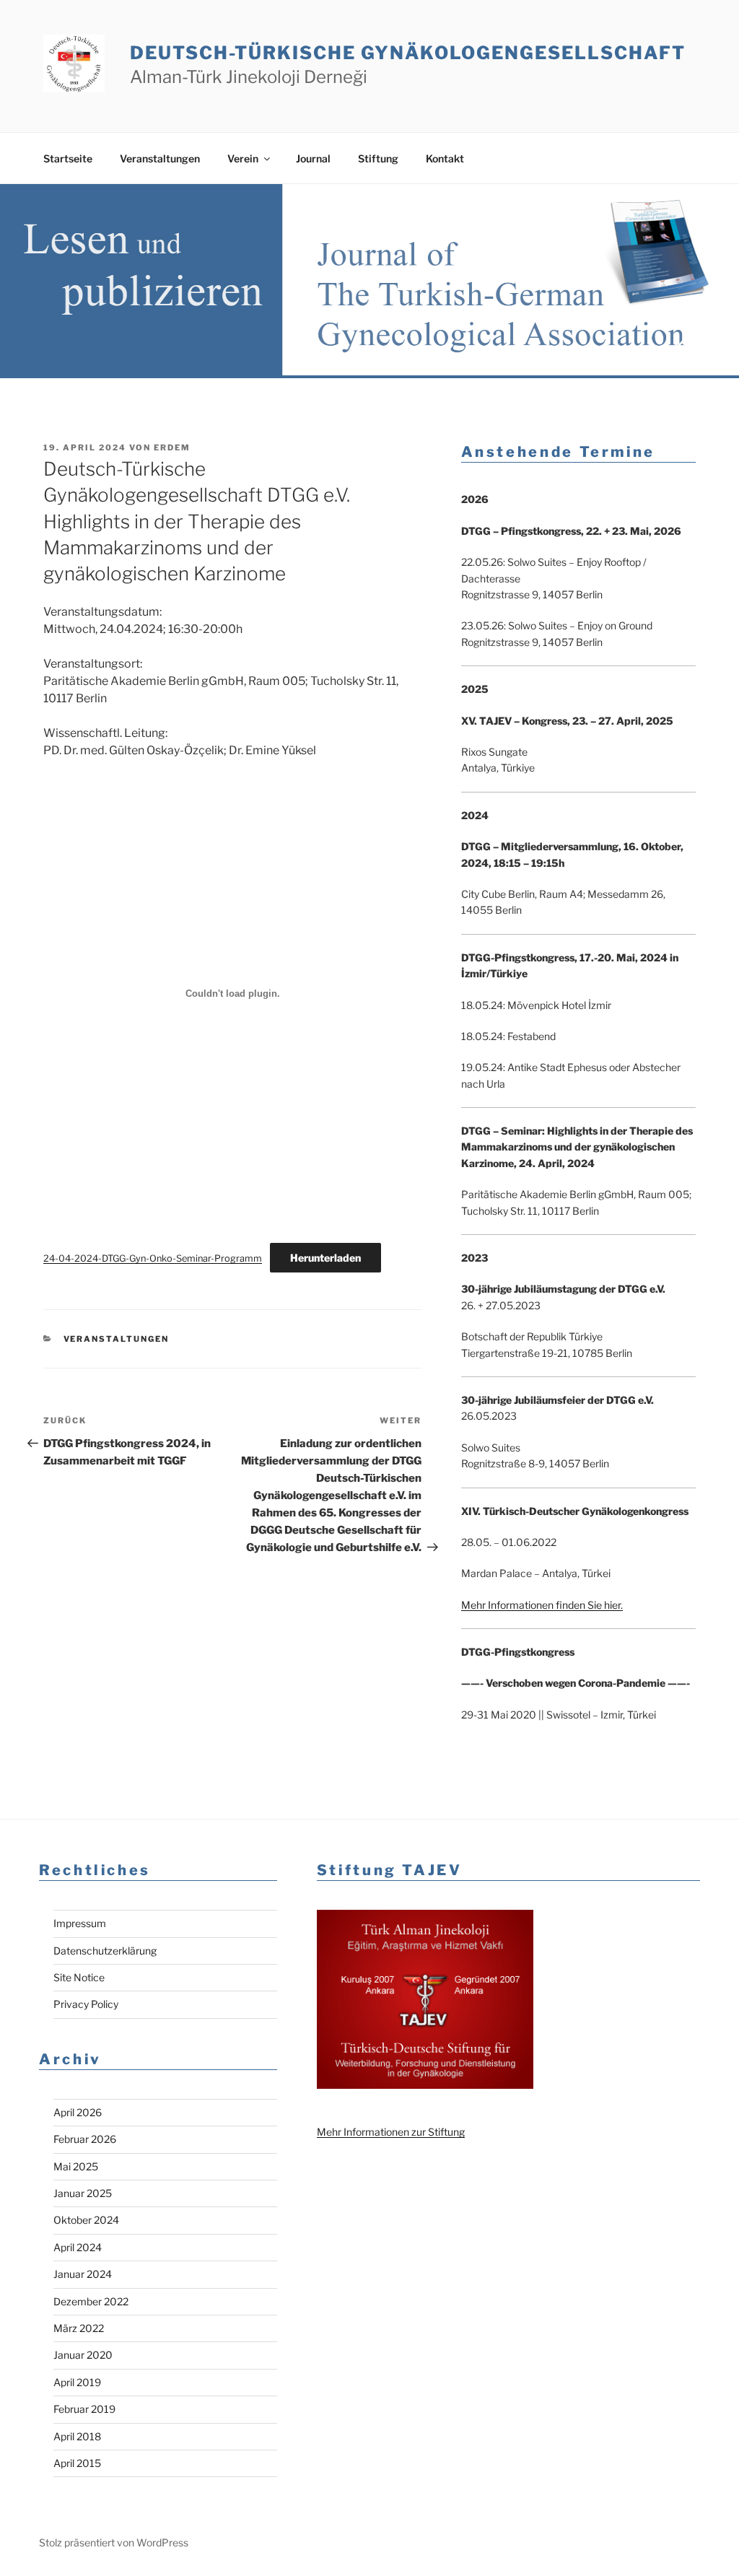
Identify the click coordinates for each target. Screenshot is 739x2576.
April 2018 (77, 2436)
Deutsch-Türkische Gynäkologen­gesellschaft (408, 53)
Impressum (80, 1923)
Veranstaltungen (160, 158)
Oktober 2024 (86, 2220)
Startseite (68, 158)
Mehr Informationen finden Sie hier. (542, 1605)
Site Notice (79, 1977)
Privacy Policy (86, 2004)
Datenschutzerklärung (105, 1951)
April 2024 (78, 2247)
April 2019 (77, 2382)
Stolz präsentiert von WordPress (114, 2542)
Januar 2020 (83, 2355)
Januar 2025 (83, 2193)
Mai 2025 (76, 2166)
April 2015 (77, 2463)
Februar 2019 (84, 2409)
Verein (243, 158)
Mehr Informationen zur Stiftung (391, 2132)
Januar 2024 (83, 2274)
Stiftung (378, 158)
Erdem (172, 447)
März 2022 (79, 2328)
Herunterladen (325, 1258)
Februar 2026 (85, 2139)
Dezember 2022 (91, 2301)
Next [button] (708, 348)
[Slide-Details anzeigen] (369, 281)
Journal (313, 158)
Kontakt (445, 158)
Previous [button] (680, 348)
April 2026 (78, 2112)
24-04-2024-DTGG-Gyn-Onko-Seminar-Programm (153, 1258)
